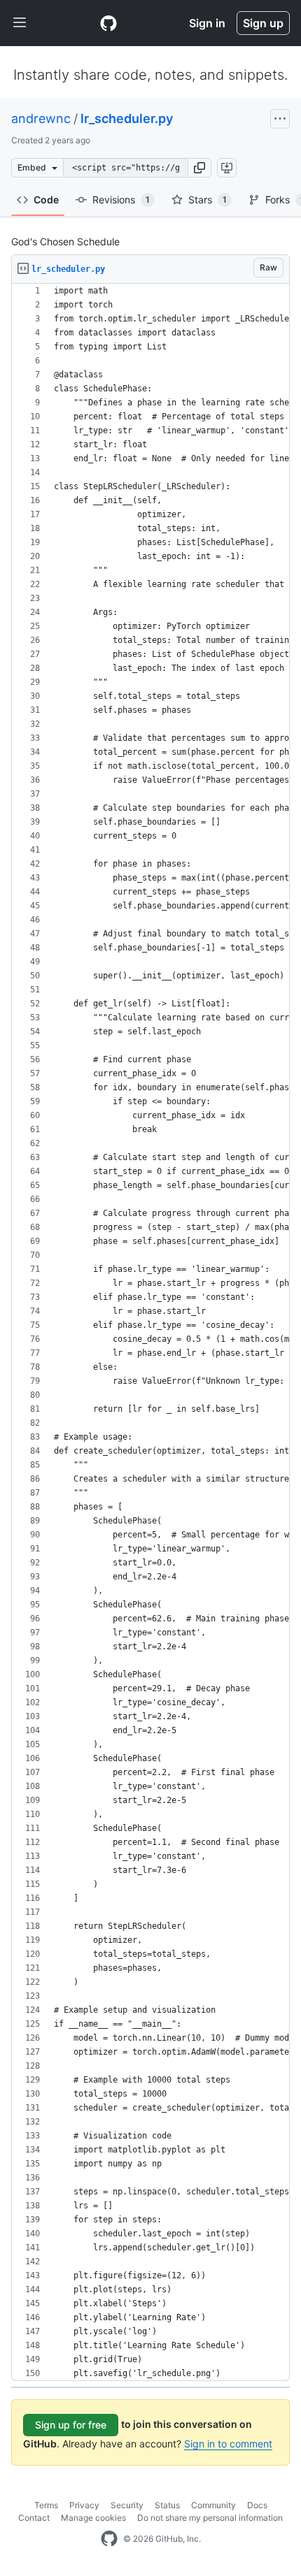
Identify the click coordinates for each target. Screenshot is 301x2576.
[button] (199, 168)
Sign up (263, 23)
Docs (257, 2505)
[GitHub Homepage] (109, 2539)
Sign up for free (71, 2425)
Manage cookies (93, 2518)
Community (213, 2505)
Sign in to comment (228, 2444)
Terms (46, 2505)
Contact (34, 2518)
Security (127, 2505)
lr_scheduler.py (127, 118)
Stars (208, 200)
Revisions (121, 200)
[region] (150, 1332)
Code (46, 200)
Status (167, 2505)
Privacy (84, 2505)
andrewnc (41, 118)
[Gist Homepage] (108, 23)
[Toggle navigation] (20, 23)
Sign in (207, 23)
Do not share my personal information (210, 2518)
